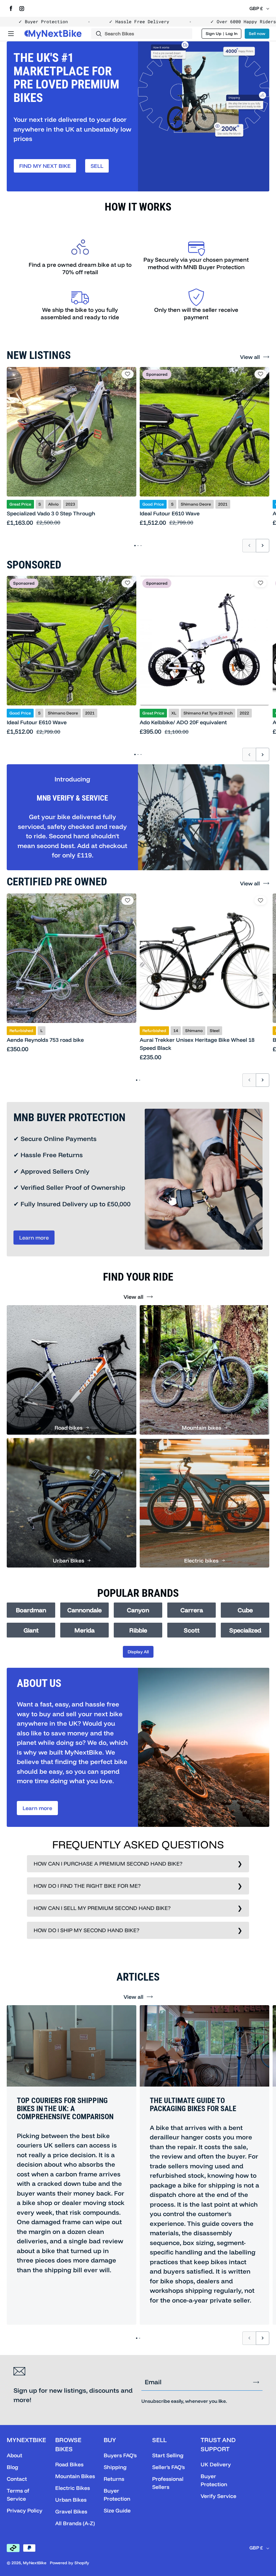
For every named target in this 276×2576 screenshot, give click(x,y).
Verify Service (218, 2496)
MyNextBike (35, 2563)
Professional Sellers (168, 2483)
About (14, 2455)
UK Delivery (216, 2464)
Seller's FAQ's (168, 2467)
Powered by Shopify (70, 2563)
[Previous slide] (249, 546)
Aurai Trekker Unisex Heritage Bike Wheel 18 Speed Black (197, 1044)
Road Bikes (69, 2464)
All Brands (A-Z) (75, 2523)
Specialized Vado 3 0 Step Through (51, 513)
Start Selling (168, 2455)
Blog (12, 2467)
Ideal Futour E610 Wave (170, 513)
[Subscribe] (256, 2382)
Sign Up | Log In (222, 33)
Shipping (115, 2467)
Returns (114, 2479)
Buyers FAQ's (120, 2455)
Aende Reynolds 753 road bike (45, 1040)
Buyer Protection (117, 2495)
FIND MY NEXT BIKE (45, 166)
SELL (97, 166)
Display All (138, 1652)
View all (250, 357)
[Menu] (11, 34)
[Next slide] (263, 546)
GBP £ (256, 8)
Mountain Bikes (75, 2476)
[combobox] (142, 34)
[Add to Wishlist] (128, 374)
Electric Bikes (73, 2488)
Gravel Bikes (71, 2511)
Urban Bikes (71, 2500)
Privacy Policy (25, 2510)
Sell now (257, 33)
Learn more (34, 1238)
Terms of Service (18, 2495)
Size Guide (117, 2510)
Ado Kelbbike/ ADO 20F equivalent (183, 722)
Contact (17, 2479)
